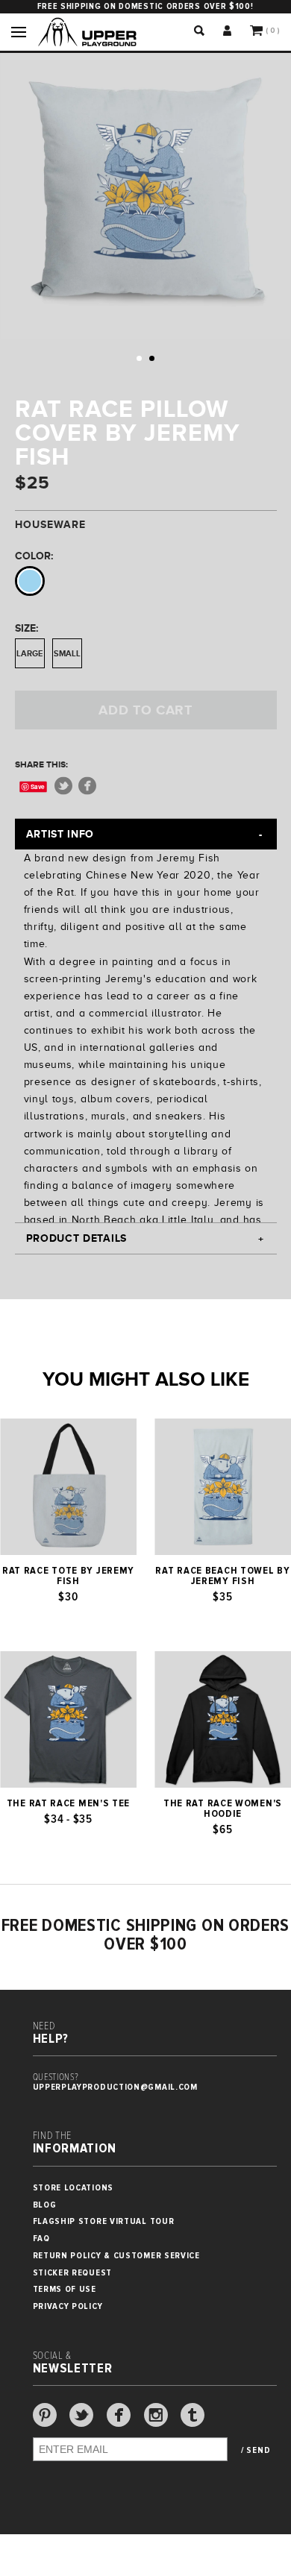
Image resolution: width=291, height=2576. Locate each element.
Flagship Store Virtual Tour (104, 2221)
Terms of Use (65, 2289)
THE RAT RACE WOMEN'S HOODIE (223, 1809)
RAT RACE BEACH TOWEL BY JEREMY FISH (222, 1576)
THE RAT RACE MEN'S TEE (68, 1803)
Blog (45, 2205)
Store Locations (73, 2188)
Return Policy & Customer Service (116, 2256)
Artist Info (60, 834)
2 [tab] (152, 358)
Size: (26, 628)
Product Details (77, 1238)
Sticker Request (73, 2273)
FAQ (41, 2239)
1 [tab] (139, 358)
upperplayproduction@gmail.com (115, 2087)
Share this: (41, 764)
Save (38, 786)
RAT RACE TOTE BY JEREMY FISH (68, 1576)
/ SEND (256, 2451)
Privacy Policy (68, 2306)
